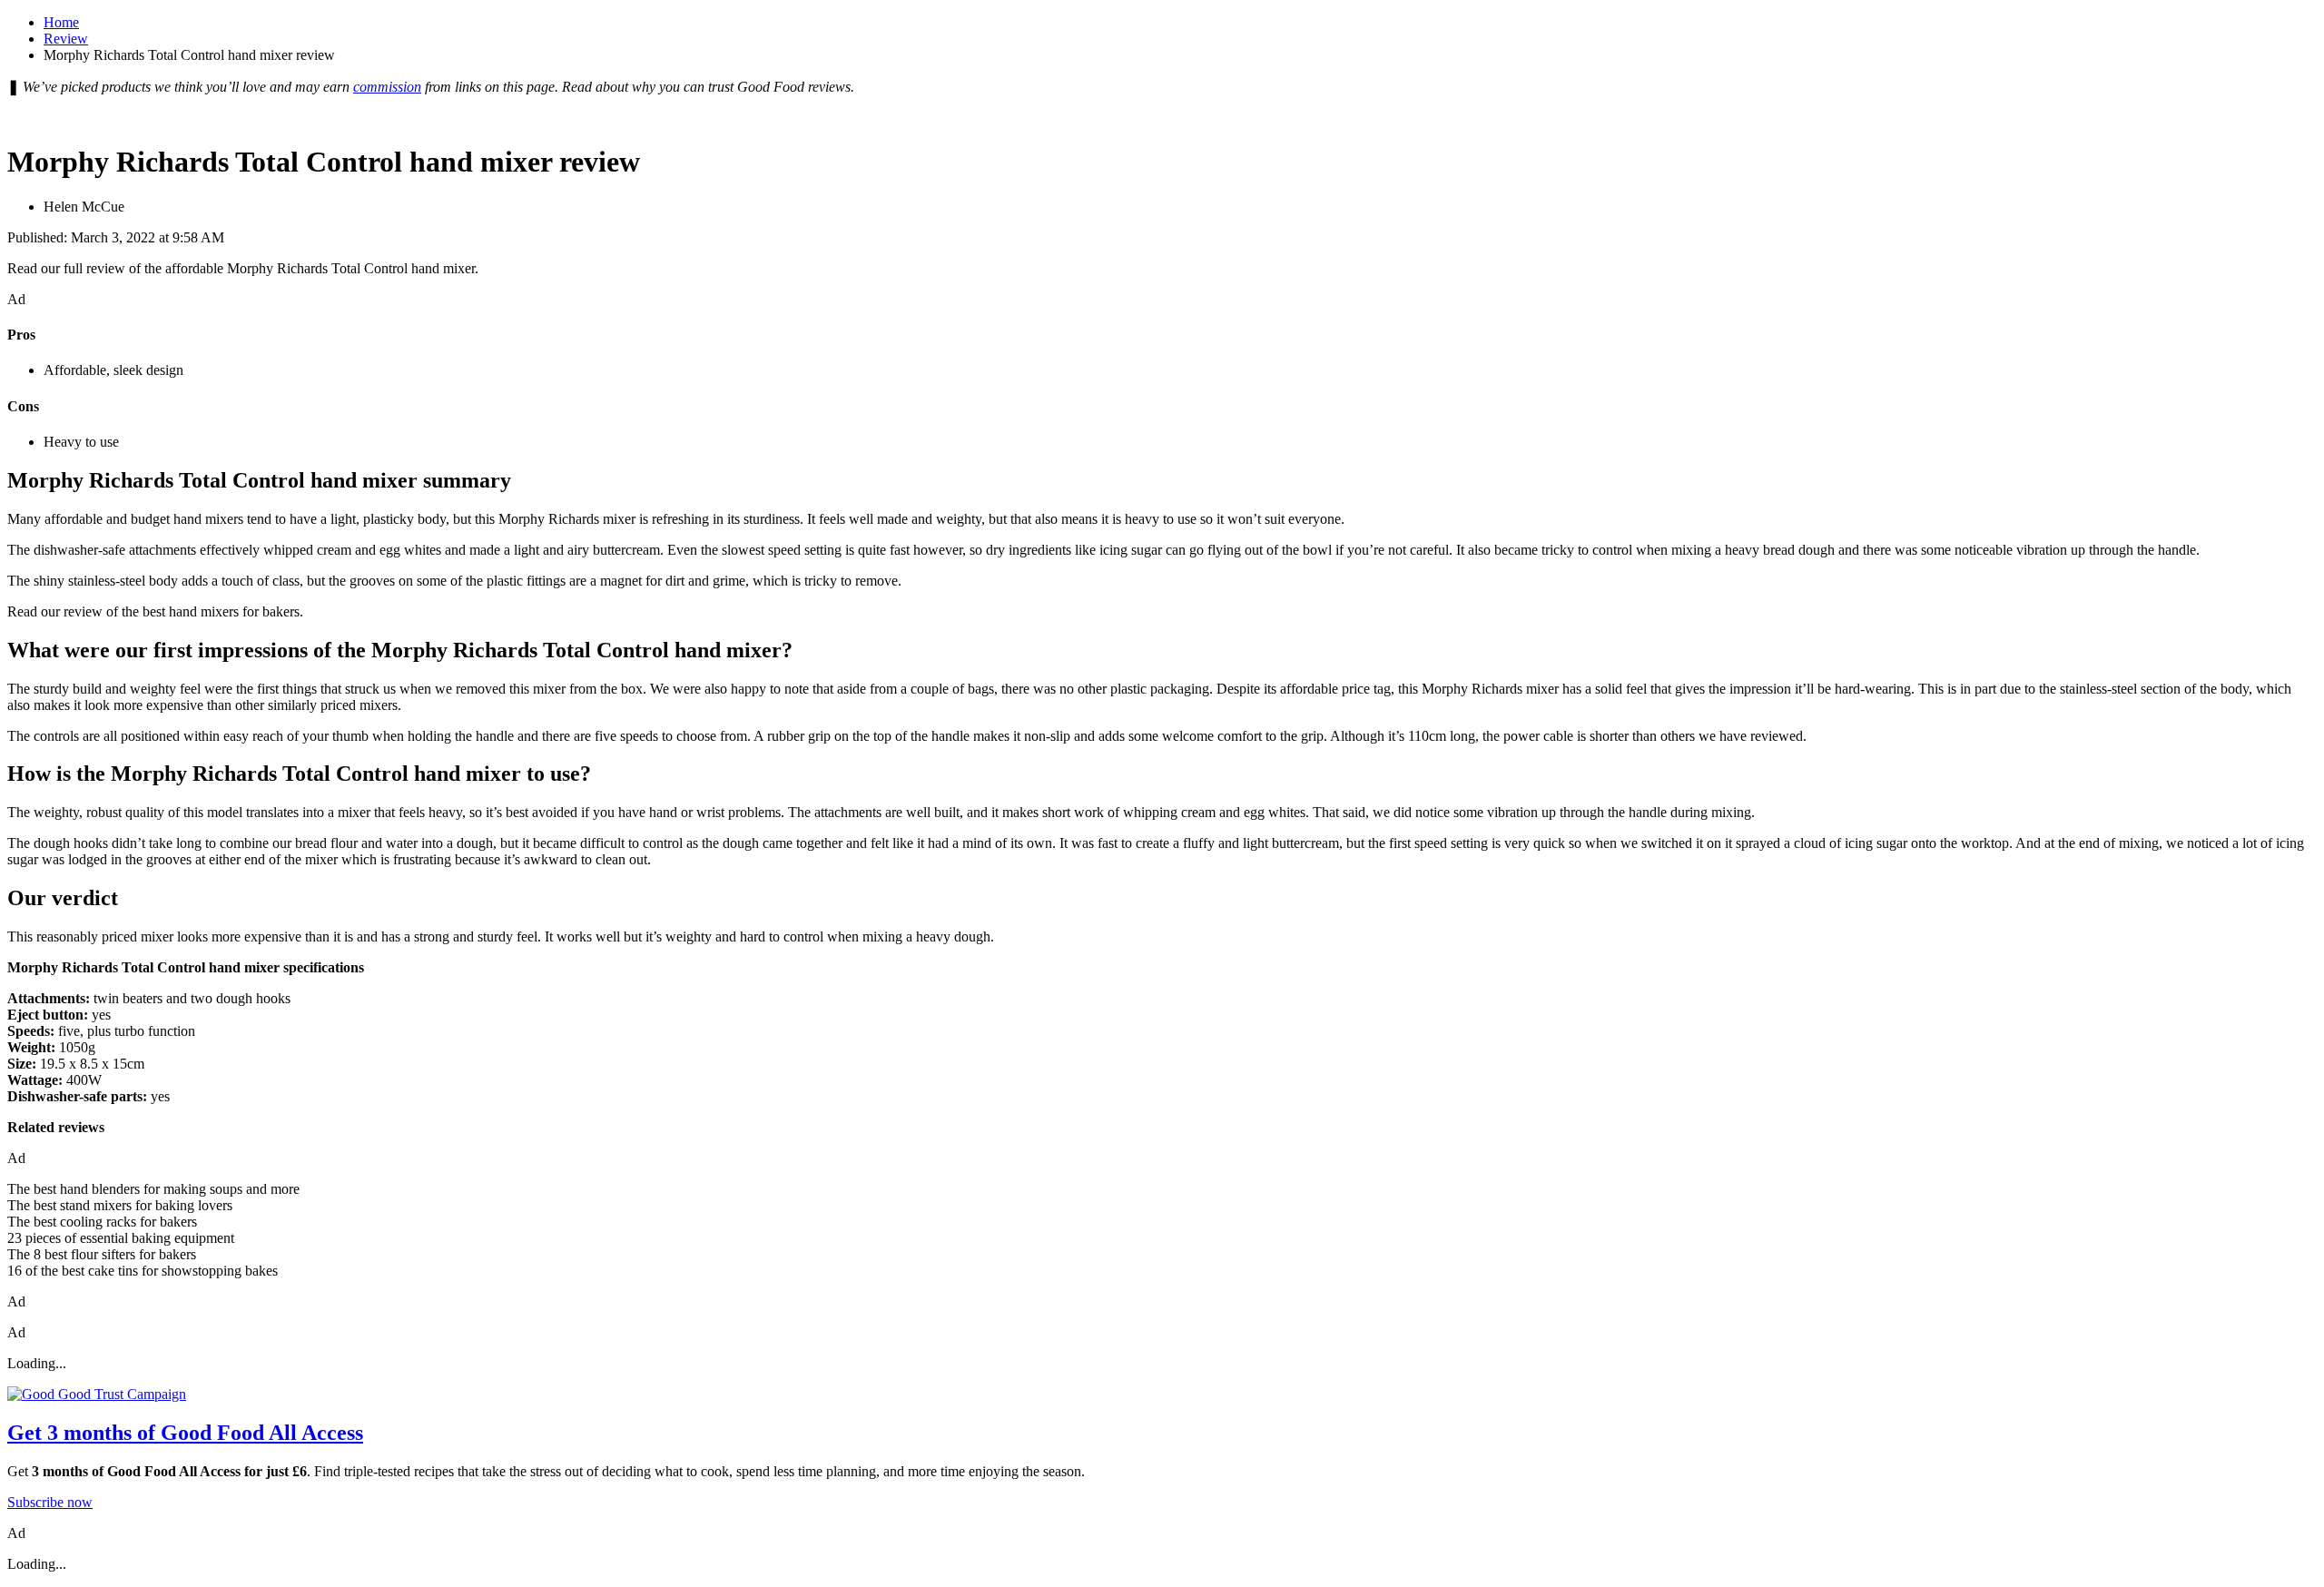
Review (66, 39)
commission (387, 87)
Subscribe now (50, 1502)
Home (61, 22)
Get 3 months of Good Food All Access (185, 1433)
